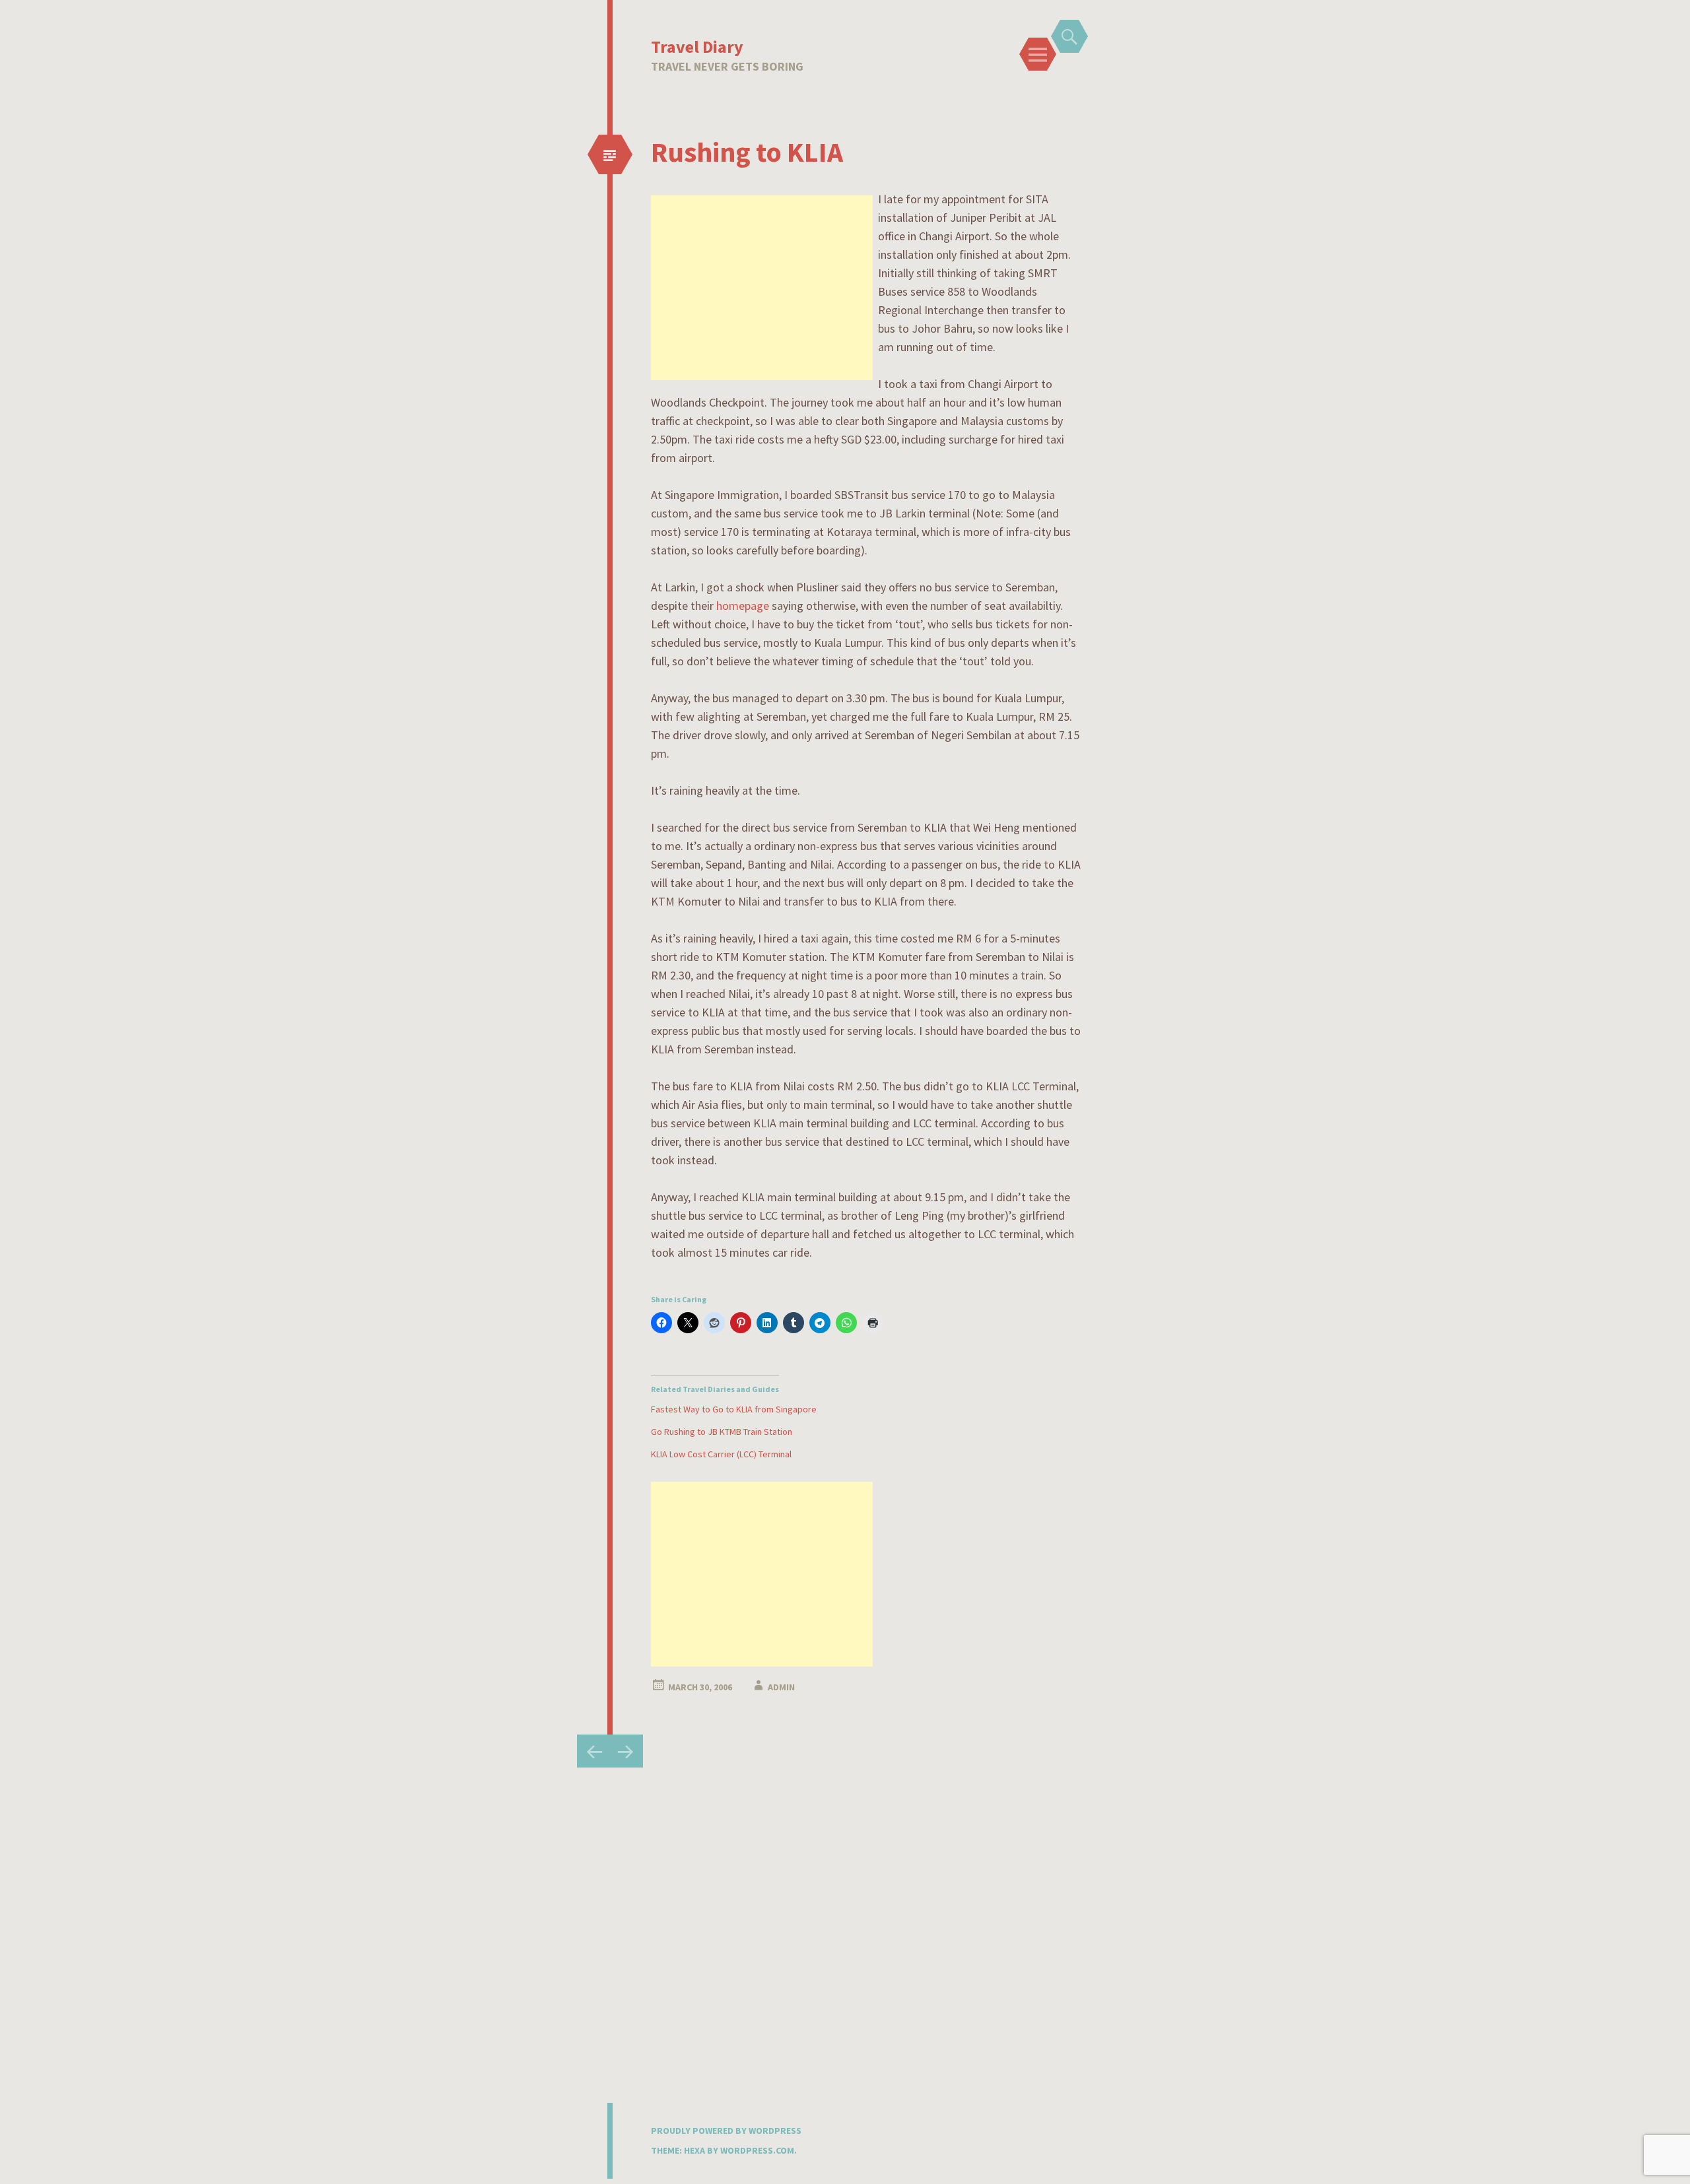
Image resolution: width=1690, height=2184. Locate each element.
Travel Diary (697, 47)
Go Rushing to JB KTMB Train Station (722, 1432)
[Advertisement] (762, 288)
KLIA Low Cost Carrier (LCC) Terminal (721, 1454)
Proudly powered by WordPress (726, 2131)
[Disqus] (845, 1933)
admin (781, 1687)
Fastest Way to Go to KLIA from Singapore (734, 1409)
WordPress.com (757, 2150)
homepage (743, 606)
